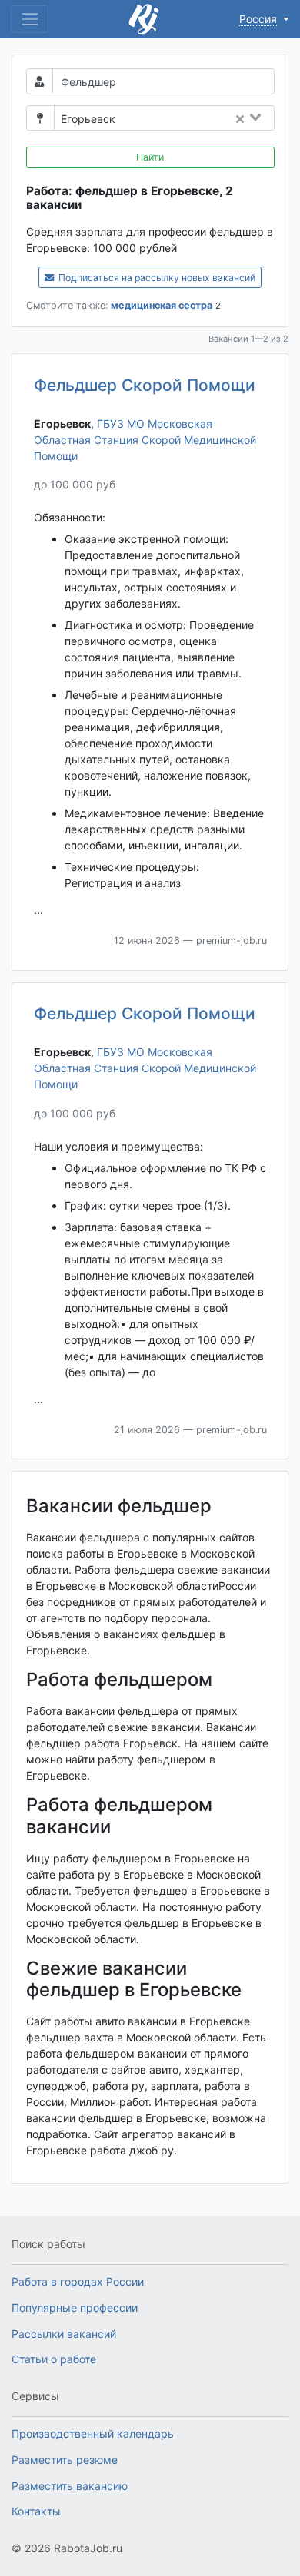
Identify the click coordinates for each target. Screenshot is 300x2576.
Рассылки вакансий (64, 2334)
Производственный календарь (93, 2434)
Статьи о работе (54, 2359)
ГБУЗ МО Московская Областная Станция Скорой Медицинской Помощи (145, 440)
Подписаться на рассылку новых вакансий (156, 278)
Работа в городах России (78, 2281)
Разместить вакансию (70, 2486)
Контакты (36, 2511)
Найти (150, 157)
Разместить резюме (65, 2460)
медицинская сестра (162, 305)
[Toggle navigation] (30, 19)
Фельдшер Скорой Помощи (145, 385)
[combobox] (199, 119)
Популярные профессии (75, 2308)
